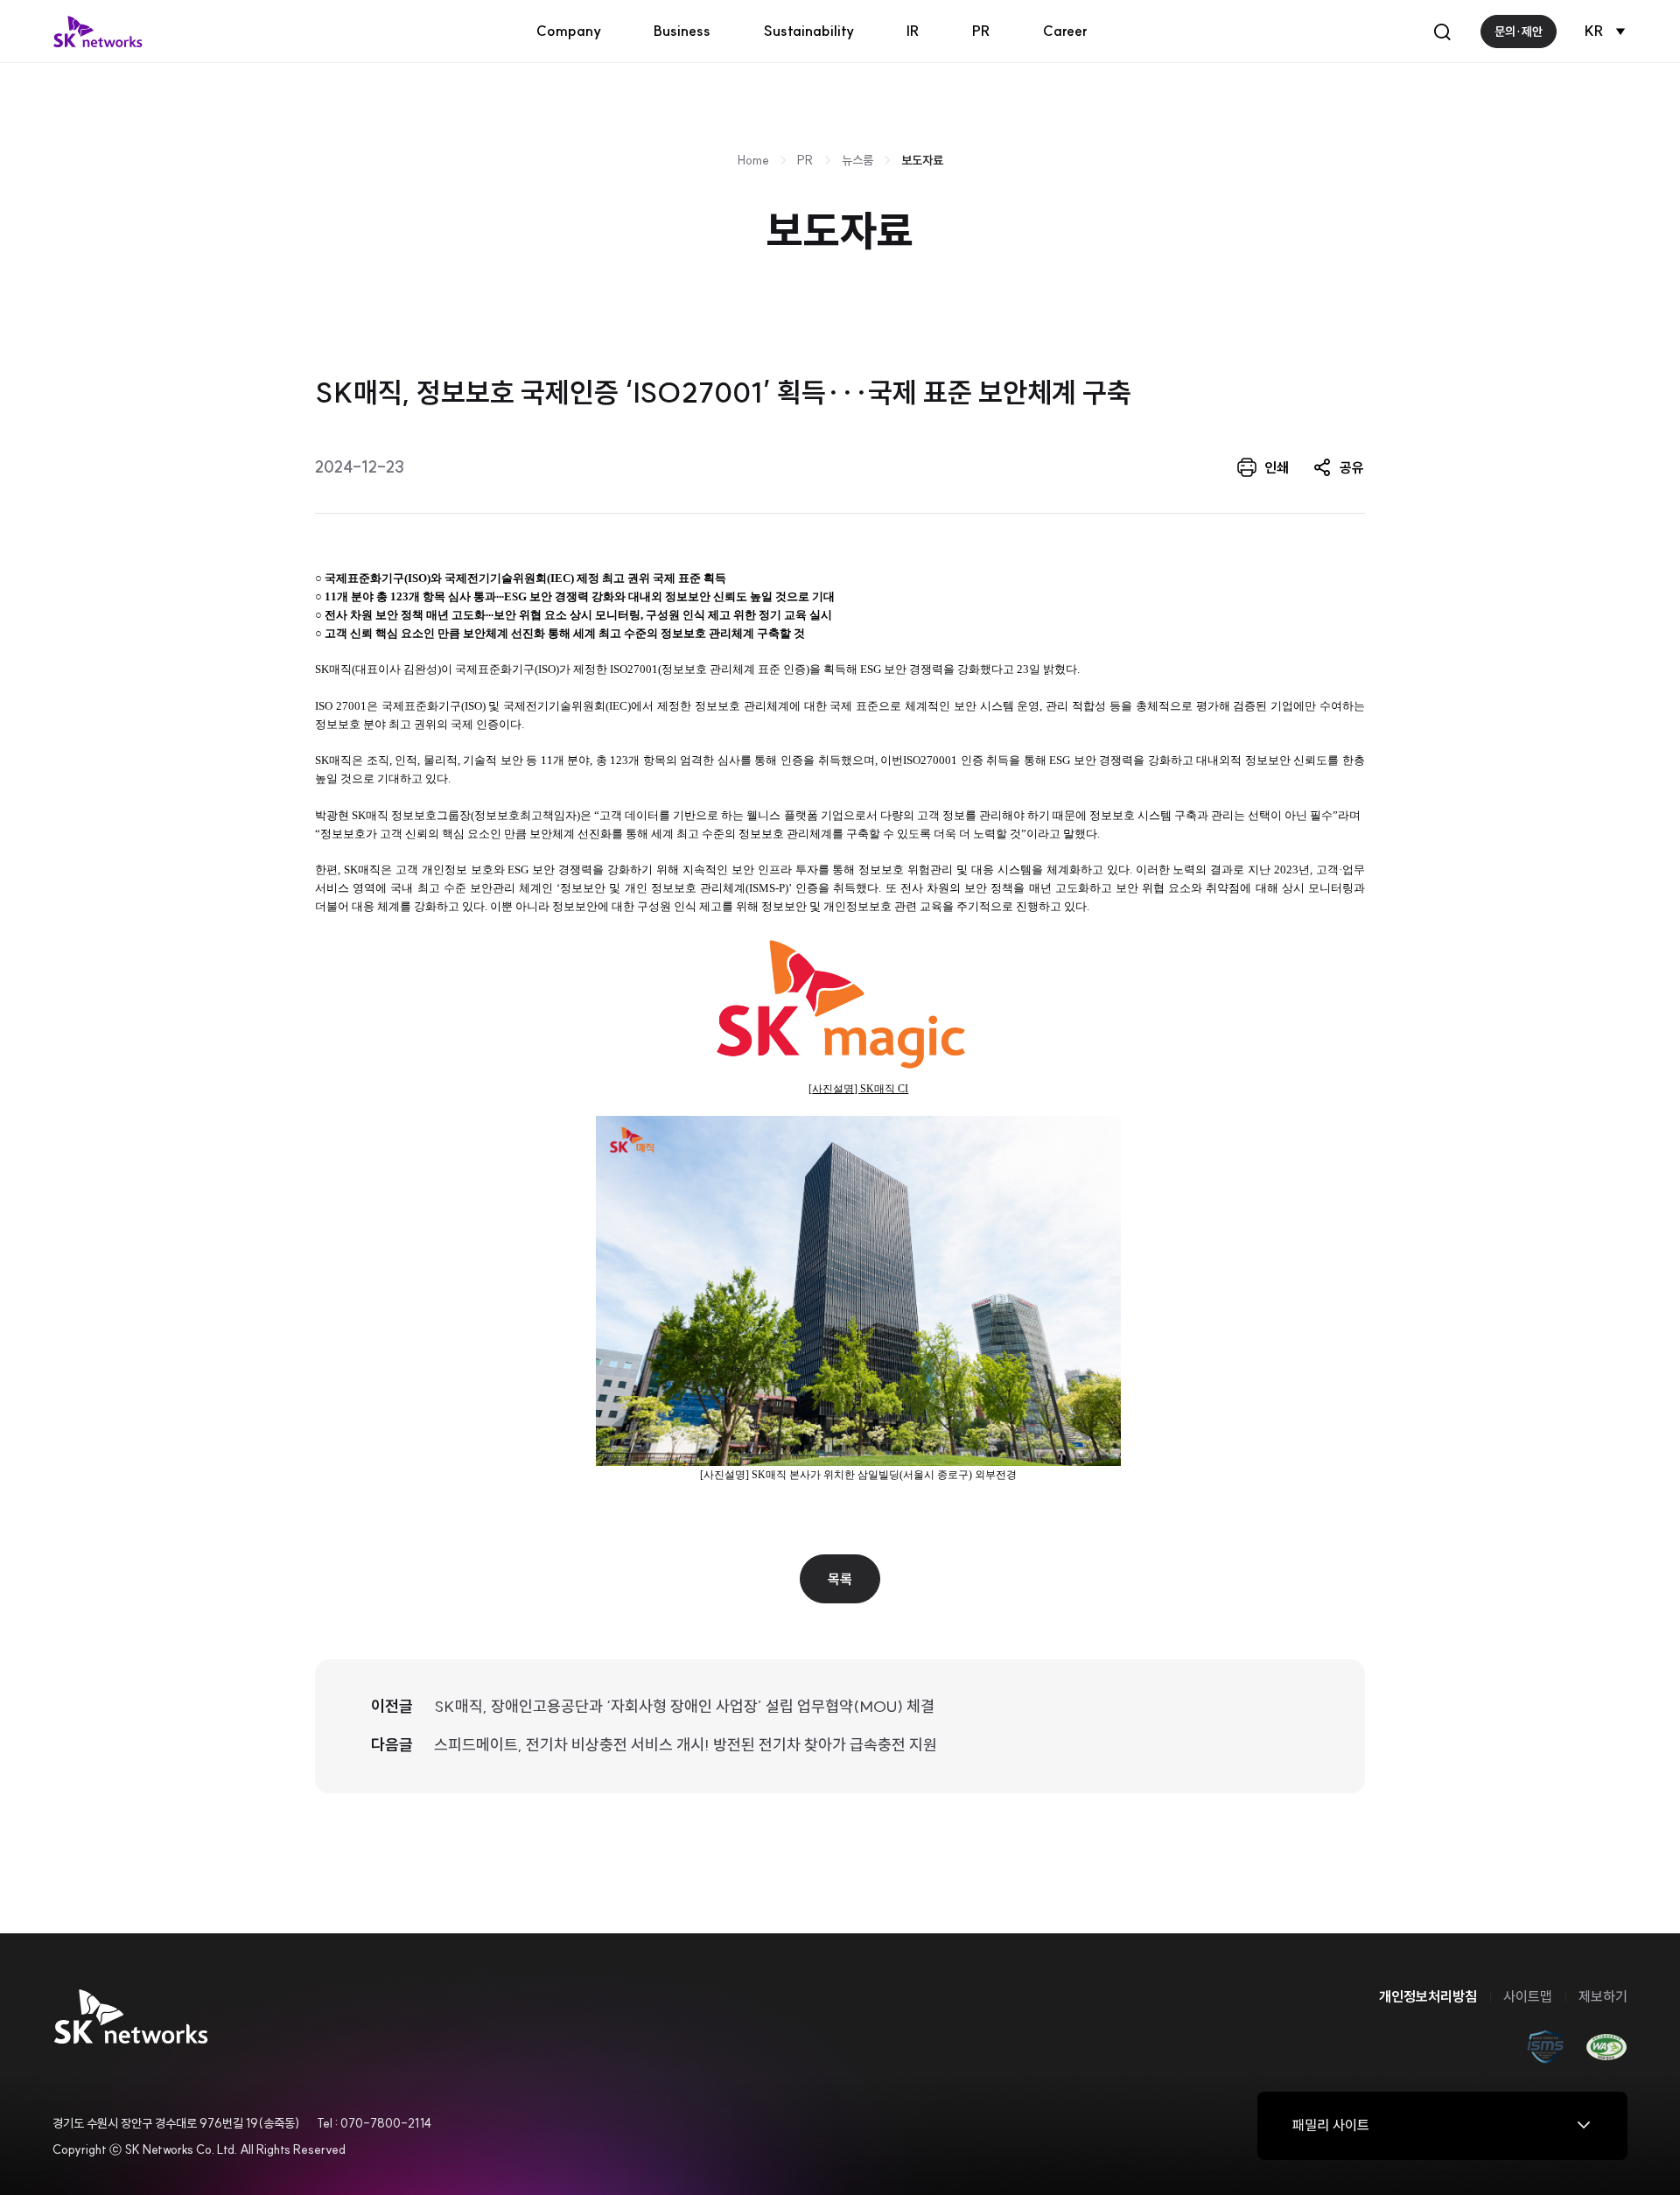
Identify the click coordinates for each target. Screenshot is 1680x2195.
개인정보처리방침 (1428, 1996)
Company (569, 31)
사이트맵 (1528, 1996)
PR (981, 31)
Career (1065, 31)
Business (682, 31)
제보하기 (1603, 1996)
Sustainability (808, 31)
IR (913, 31)
